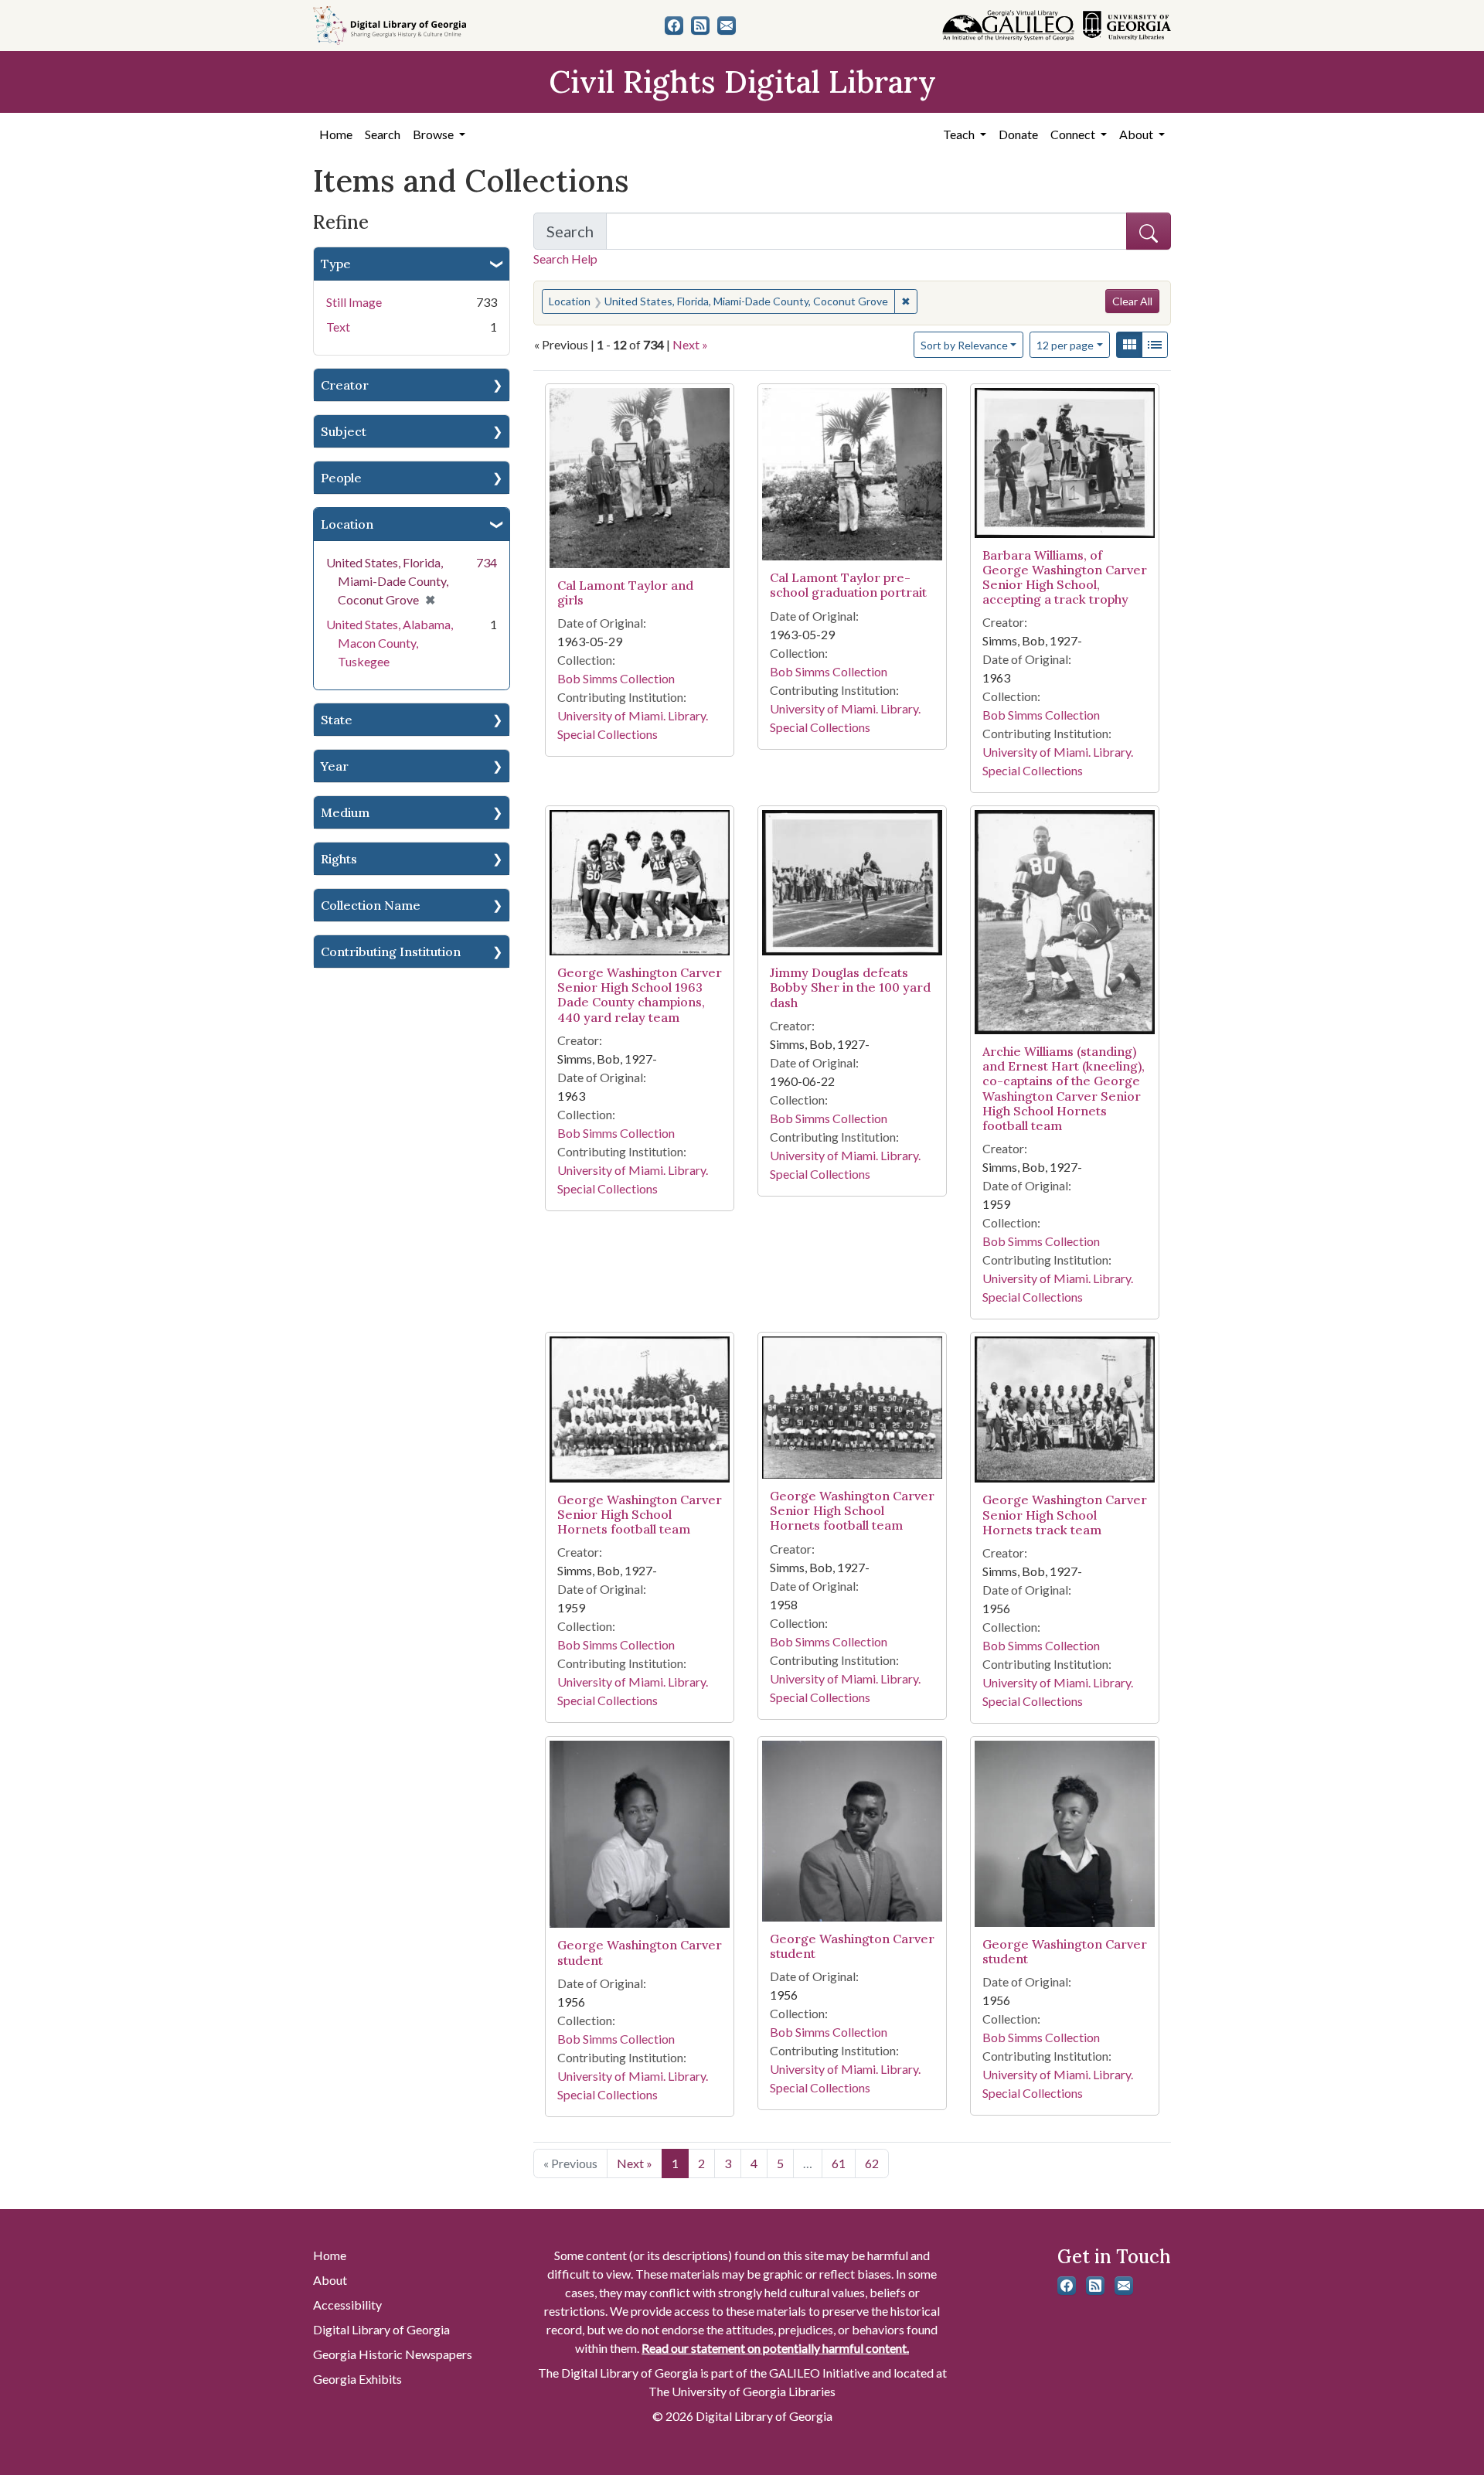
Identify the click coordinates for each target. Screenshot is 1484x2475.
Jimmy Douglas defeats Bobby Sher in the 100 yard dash (850, 987)
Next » (690, 344)
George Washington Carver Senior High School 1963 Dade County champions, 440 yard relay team (640, 995)
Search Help (565, 259)
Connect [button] (1074, 134)
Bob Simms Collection (616, 678)
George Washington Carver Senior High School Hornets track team (1065, 1514)
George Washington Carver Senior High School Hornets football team (640, 1514)
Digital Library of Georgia (381, 2329)
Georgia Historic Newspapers (393, 2354)
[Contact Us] (727, 26)
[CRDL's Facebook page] (674, 26)
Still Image (354, 302)
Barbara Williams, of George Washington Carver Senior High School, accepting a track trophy (1065, 577)
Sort (964, 345)
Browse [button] (434, 134)
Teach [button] (960, 134)
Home (336, 134)
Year (335, 766)
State (337, 720)
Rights (339, 859)
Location (347, 524)
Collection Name (371, 905)
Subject (344, 431)
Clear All (1132, 301)
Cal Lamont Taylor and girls (625, 592)
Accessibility (347, 2305)
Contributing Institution (391, 952)
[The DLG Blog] (700, 26)
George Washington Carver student (640, 1952)
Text (338, 327)
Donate (1018, 134)
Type (336, 264)
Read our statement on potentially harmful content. (775, 2348)
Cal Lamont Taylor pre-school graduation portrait (848, 585)
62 (872, 2163)
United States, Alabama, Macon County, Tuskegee (390, 643)
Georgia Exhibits (357, 2379)
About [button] (1137, 134)
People (341, 478)
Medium (345, 812)
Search (383, 134)
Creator (345, 385)
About (330, 2280)
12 (1065, 345)
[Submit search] (1149, 231)
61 (839, 2163)
